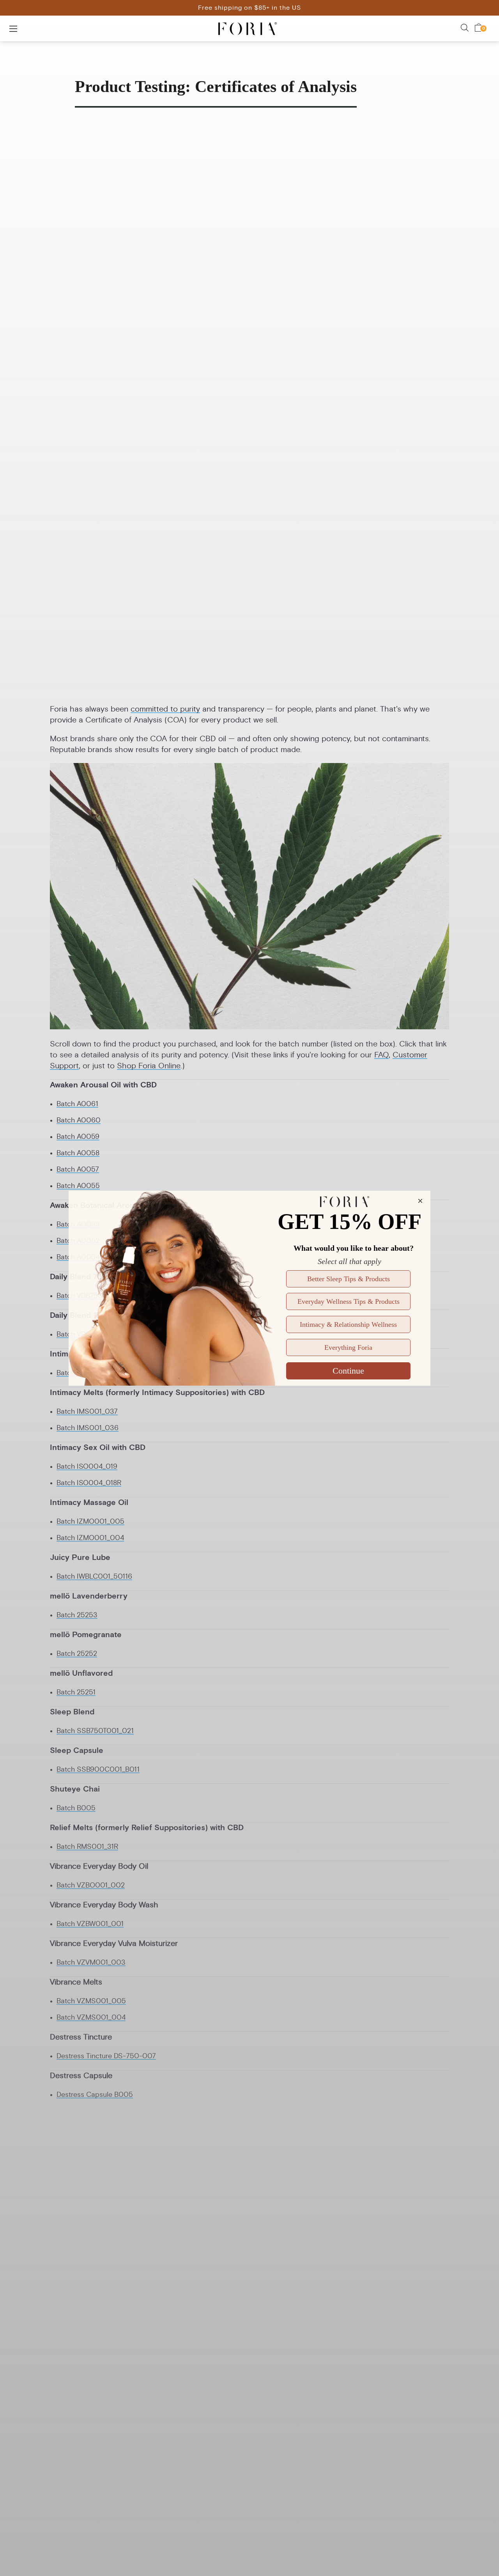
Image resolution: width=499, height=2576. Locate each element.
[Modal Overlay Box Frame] (249, 1288)
